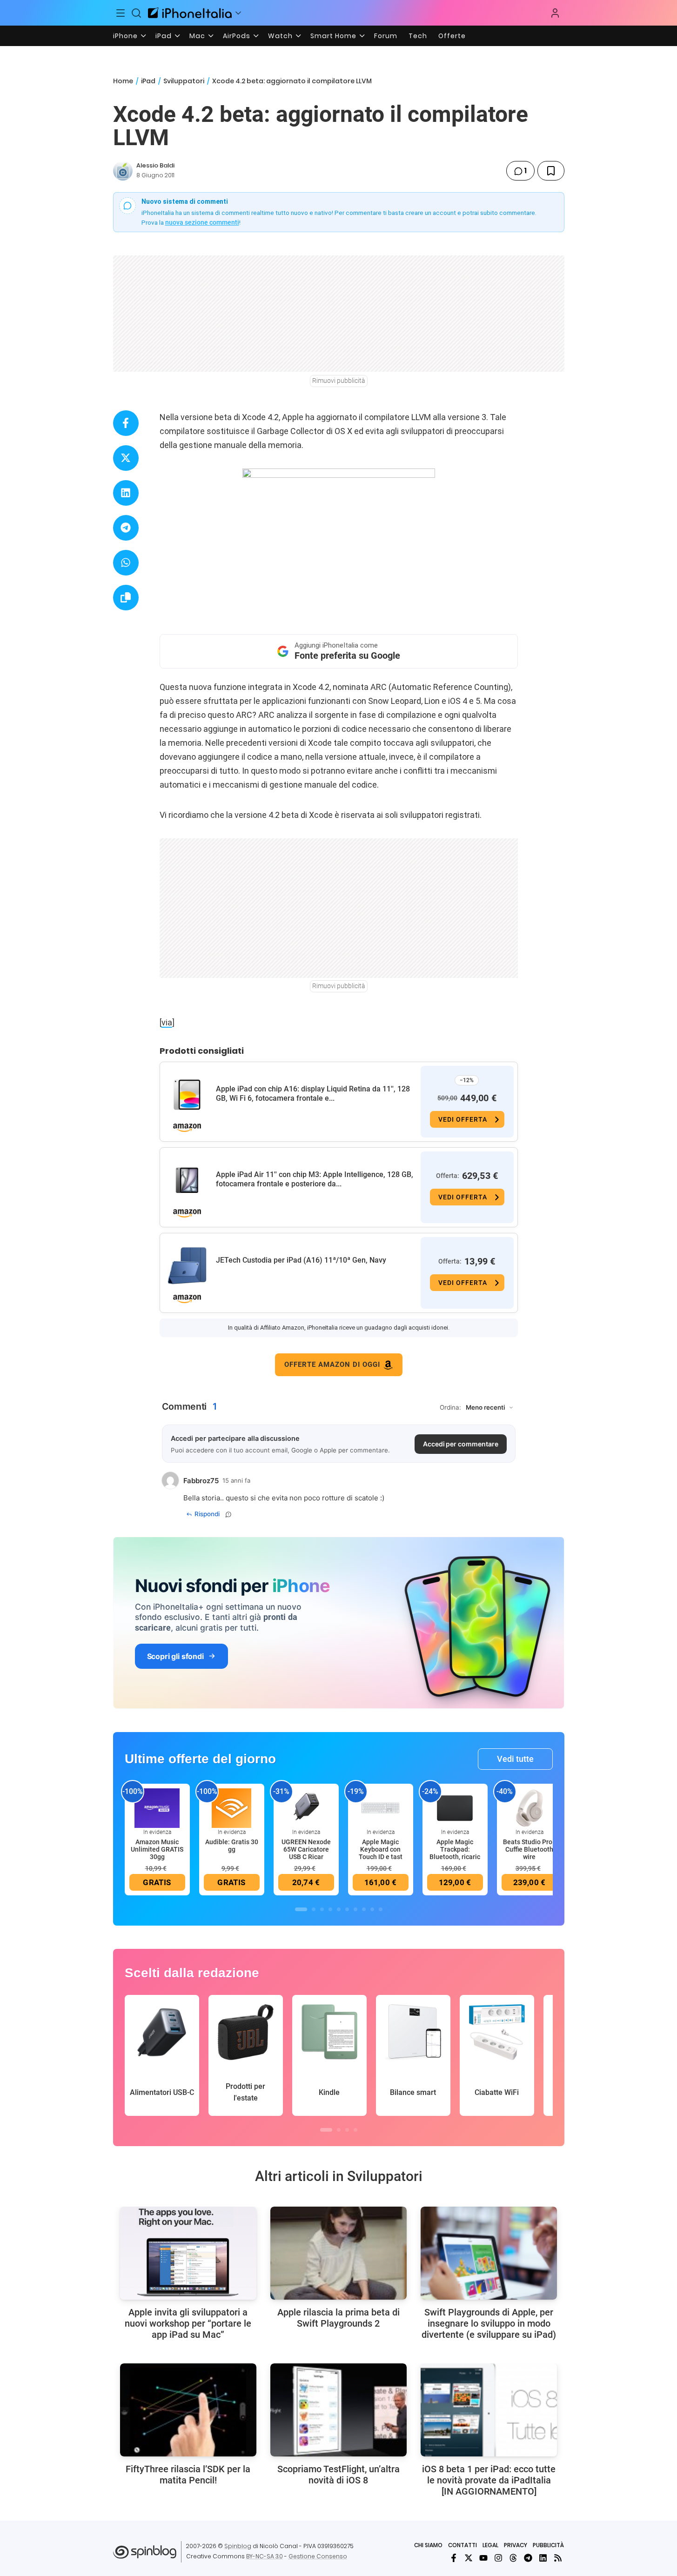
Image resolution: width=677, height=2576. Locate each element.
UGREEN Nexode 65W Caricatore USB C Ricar (306, 1849)
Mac (197, 36)
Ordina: (450, 1407)
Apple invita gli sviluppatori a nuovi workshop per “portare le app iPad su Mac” (188, 2323)
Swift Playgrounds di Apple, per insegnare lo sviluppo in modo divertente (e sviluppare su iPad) (489, 2323)
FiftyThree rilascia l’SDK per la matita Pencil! (188, 2475)
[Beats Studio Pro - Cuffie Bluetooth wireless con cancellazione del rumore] (530, 1807)
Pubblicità (548, 2545)
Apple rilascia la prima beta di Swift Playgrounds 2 (338, 2318)
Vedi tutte (515, 1759)
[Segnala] (228, 1514)
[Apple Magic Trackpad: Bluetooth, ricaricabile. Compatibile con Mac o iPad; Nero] (455, 1807)
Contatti (463, 2545)
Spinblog (238, 2546)
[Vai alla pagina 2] (314, 1909)
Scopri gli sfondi (175, 1656)
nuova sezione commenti (202, 222)
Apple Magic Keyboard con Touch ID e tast (381, 1849)
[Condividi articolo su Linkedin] (126, 493)
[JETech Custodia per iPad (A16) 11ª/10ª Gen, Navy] (187, 1266)
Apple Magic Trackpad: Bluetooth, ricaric (455, 1849)
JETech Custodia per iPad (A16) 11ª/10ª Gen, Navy (301, 1260)
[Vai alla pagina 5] (339, 1909)
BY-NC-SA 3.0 (265, 2556)
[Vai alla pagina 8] (364, 1909)
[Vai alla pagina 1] (301, 1909)
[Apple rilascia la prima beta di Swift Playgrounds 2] (338, 2253)
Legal (490, 2545)
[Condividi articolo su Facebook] (126, 423)
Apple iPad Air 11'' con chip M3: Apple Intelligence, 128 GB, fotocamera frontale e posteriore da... (315, 1179)
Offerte (452, 36)
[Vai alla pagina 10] (381, 1909)
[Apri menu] (238, 13)
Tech (418, 36)
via (167, 1022)
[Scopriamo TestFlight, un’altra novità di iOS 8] (338, 2410)
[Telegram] (528, 2558)
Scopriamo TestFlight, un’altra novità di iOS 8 (338, 2475)
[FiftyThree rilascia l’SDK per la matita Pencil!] (188, 2410)
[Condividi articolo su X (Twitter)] (126, 458)
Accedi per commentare (461, 1444)
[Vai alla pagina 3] (322, 1909)
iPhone (125, 36)
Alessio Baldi (155, 165)
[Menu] (121, 13)
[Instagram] (498, 2558)
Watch (280, 36)
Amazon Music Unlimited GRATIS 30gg (157, 1849)
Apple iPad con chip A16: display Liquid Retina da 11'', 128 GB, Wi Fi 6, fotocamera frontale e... (313, 1094)
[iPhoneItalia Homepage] (190, 13)
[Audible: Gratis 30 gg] (232, 1807)
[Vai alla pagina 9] (372, 1909)
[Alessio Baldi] (123, 171)
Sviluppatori (184, 81)
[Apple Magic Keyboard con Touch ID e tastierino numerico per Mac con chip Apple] (381, 1807)
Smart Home (333, 36)
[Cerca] (136, 13)
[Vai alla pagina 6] (347, 1909)
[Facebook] (454, 2558)
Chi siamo (428, 2545)
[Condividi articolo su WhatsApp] (126, 563)
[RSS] (558, 2558)
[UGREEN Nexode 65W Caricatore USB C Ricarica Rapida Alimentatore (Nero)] (306, 1807)
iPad (164, 36)
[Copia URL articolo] (126, 598)
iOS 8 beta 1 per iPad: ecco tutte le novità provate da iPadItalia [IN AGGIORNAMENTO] (489, 2480)
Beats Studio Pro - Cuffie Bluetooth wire (530, 1849)
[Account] (555, 13)
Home (123, 81)
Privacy (516, 2545)
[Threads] (513, 2558)
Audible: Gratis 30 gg (232, 1846)
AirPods (237, 36)
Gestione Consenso (318, 2556)
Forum (386, 36)
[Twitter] (469, 2558)
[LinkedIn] (543, 2558)
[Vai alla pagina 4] (330, 1909)
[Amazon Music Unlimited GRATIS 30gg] (157, 1807)
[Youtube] (483, 2558)
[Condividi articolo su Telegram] (126, 528)
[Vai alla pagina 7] (355, 1909)
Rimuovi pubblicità (339, 381)
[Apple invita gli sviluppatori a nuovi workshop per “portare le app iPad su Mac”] (188, 2253)
